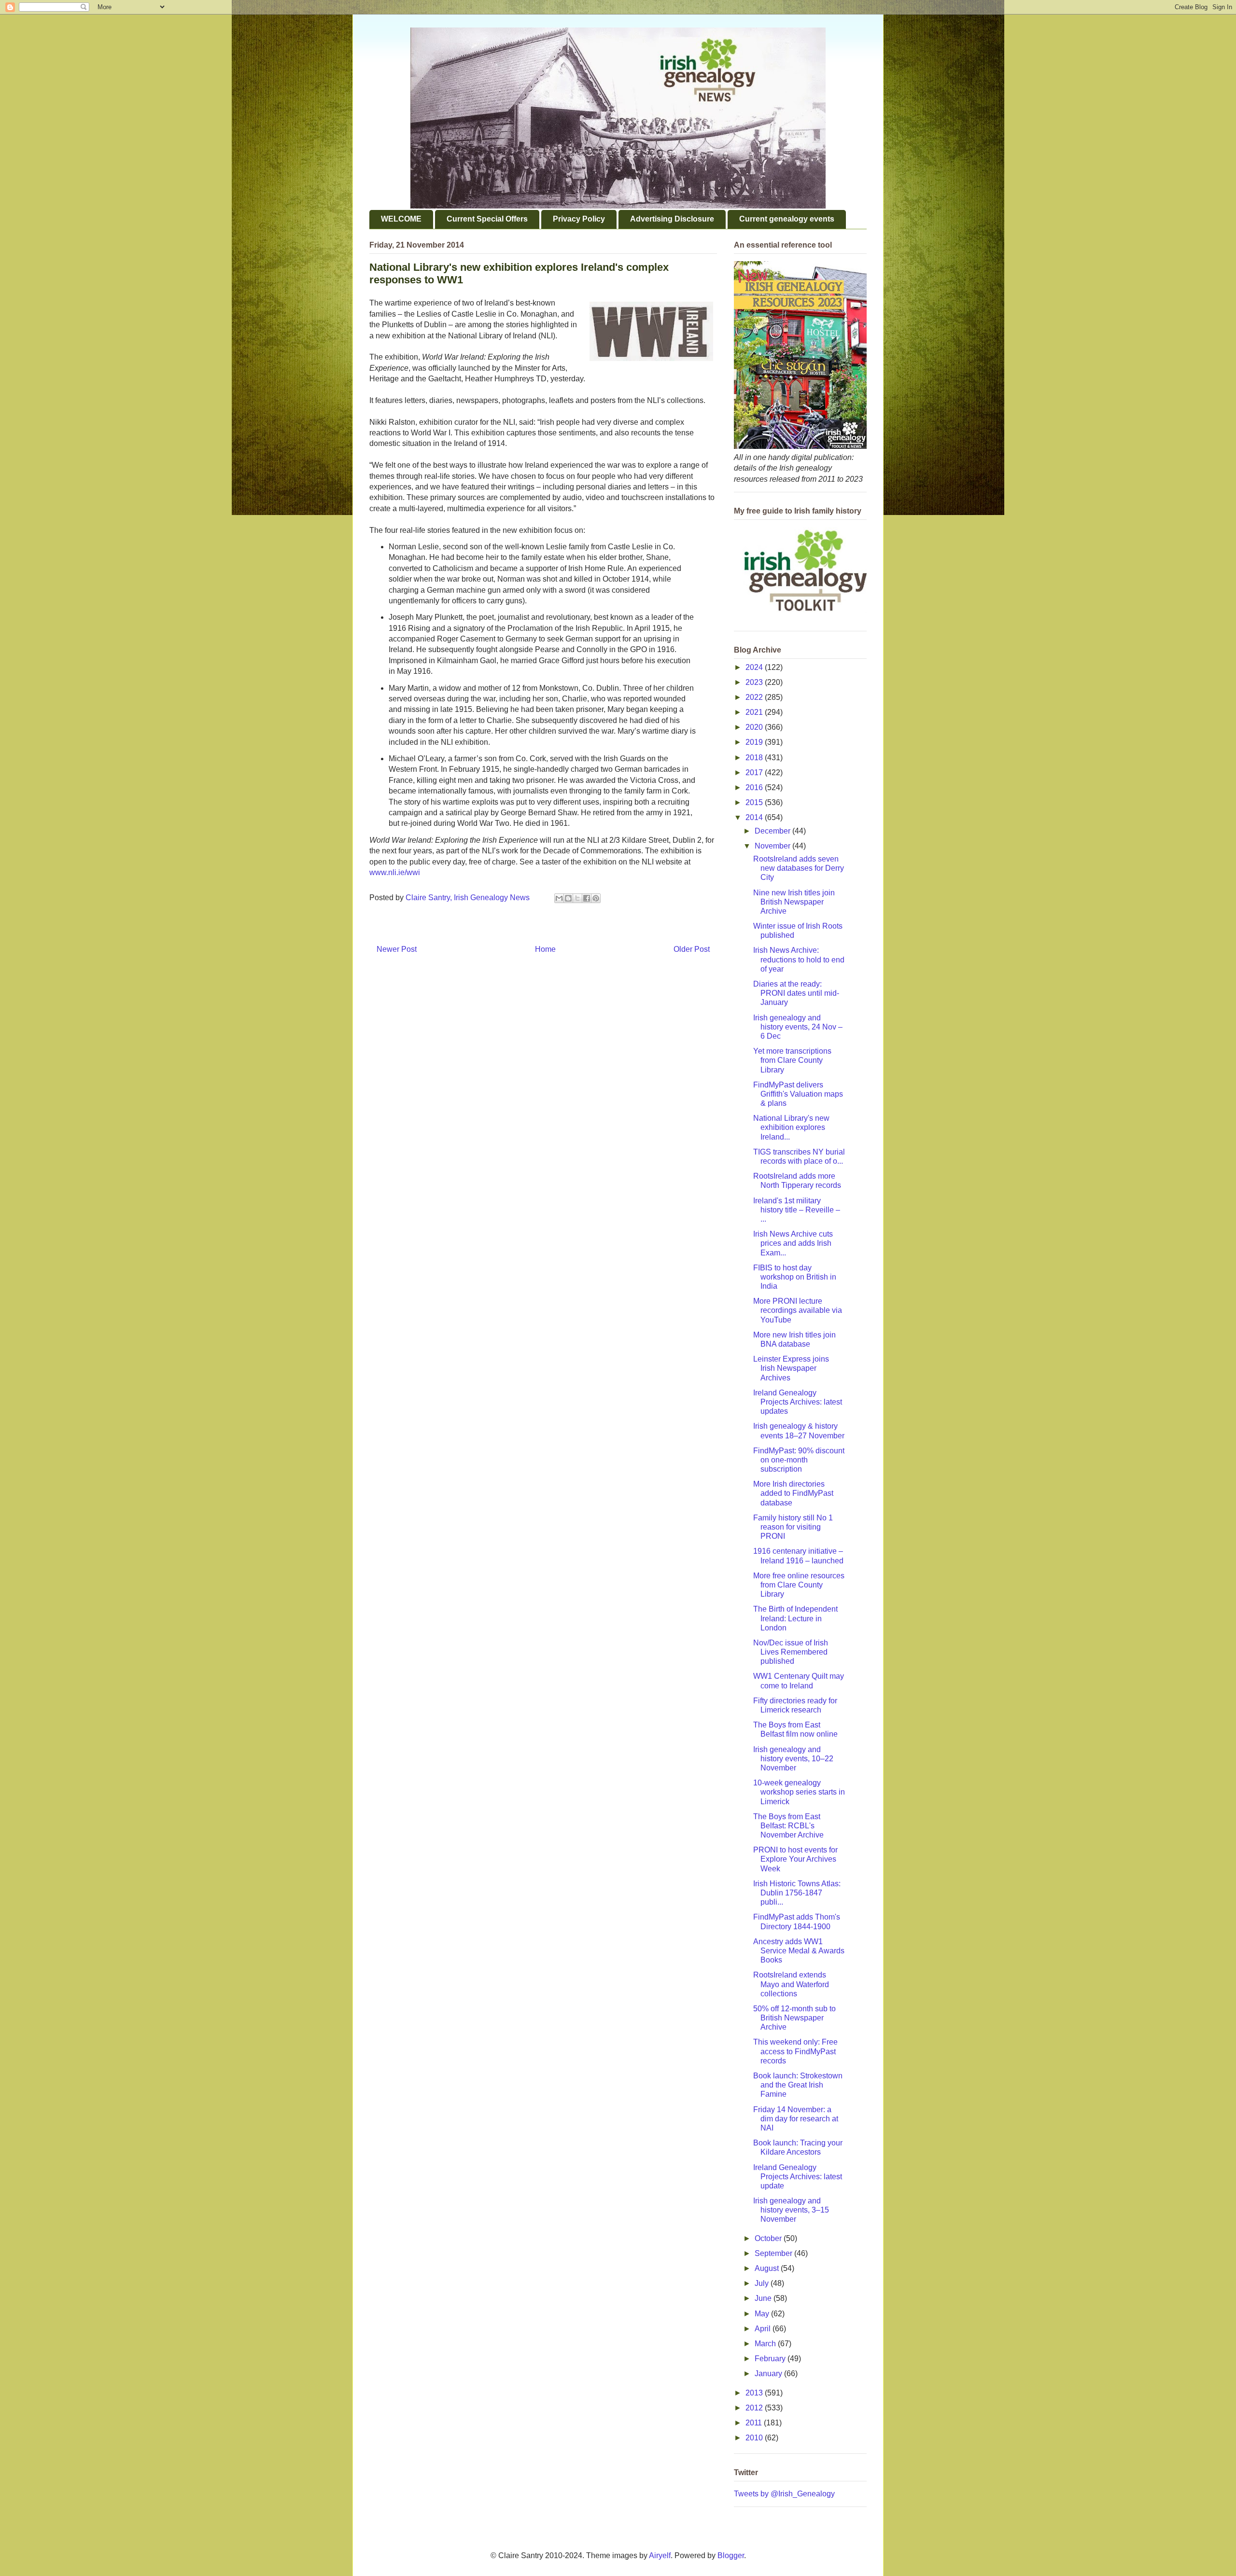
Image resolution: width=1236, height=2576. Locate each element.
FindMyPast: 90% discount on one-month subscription (799, 1460)
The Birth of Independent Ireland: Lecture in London (795, 1618)
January (769, 2374)
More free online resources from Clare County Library (799, 1585)
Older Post (692, 949)
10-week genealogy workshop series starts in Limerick (799, 1792)
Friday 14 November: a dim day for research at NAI (796, 2119)
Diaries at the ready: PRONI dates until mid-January (796, 993)
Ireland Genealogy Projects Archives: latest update (798, 2177)
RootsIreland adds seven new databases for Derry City (799, 868)
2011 (755, 2423)
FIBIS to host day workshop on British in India (795, 1277)
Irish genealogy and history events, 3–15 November (791, 2210)
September (774, 2253)
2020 (755, 727)
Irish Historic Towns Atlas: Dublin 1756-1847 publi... (797, 1893)
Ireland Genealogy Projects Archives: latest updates (798, 1402)
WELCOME (401, 219)
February (771, 2359)
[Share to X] (577, 898)
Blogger (731, 2555)
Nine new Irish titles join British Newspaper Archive (794, 902)
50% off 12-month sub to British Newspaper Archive (794, 2018)
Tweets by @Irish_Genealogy (784, 2494)
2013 (755, 2393)
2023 (755, 682)
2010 (755, 2438)
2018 (755, 758)
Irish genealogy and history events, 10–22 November (793, 1759)
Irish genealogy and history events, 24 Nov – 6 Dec (798, 1027)
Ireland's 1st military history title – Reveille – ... (797, 1210)
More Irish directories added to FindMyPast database (793, 1493)
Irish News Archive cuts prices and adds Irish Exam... (793, 1243)
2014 (755, 817)
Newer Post (397, 949)
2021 (755, 712)
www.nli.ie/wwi (395, 872)
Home (545, 949)
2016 (755, 787)
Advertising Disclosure (672, 219)
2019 (755, 742)
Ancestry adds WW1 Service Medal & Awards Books (799, 1951)
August (768, 2268)
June (764, 2298)
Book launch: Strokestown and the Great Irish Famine (798, 2085)
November (773, 846)
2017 (755, 773)
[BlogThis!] (568, 898)
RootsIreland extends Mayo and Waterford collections (791, 1984)
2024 (755, 667)
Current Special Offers (487, 219)
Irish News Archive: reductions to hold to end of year (799, 959)
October (769, 2238)
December (773, 831)
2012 (755, 2408)
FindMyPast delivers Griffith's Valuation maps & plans (798, 1094)
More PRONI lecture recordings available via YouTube (798, 1310)
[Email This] (559, 898)
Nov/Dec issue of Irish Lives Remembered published (791, 1652)
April (764, 2329)
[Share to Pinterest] (596, 898)
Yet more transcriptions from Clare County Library (792, 1060)
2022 (755, 697)
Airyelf (660, 2555)
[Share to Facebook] (587, 898)
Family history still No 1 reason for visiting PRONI (793, 1527)
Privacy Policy (579, 219)
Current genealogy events (787, 219)
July (763, 2283)
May (763, 2314)
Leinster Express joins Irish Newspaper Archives (791, 1368)
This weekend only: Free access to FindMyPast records (795, 2051)
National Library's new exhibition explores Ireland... (791, 1127)
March (766, 2344)
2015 (755, 802)
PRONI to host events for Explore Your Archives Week (795, 1859)
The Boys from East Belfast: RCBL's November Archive (788, 1826)
